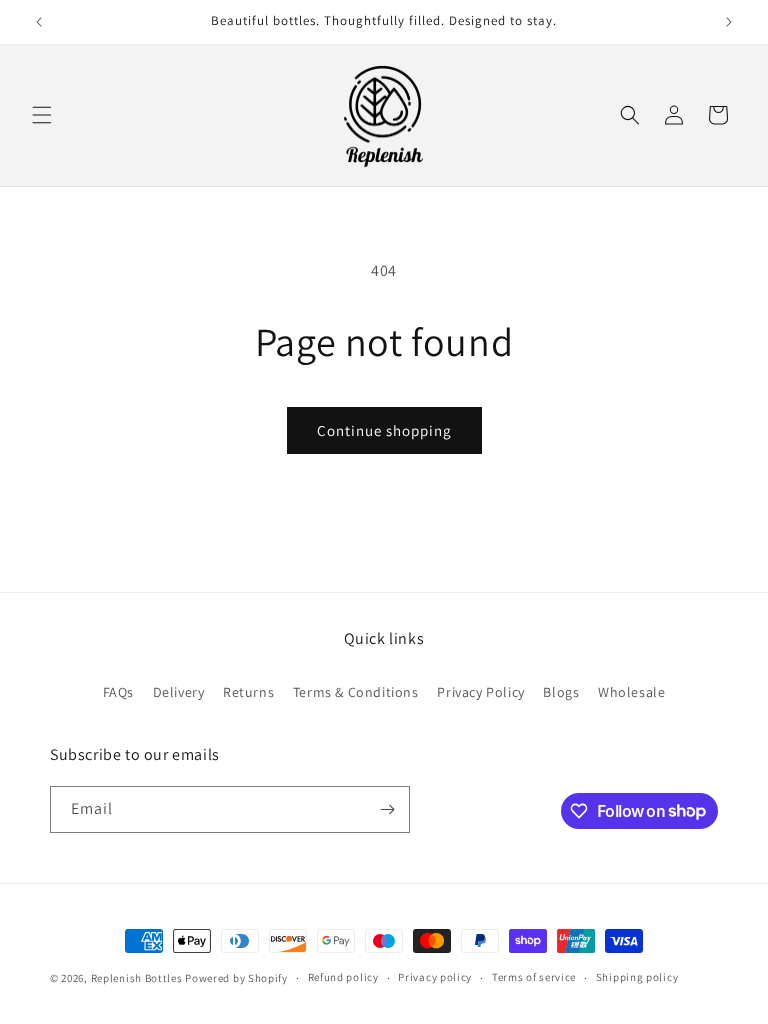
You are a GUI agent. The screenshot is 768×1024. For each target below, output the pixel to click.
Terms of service (534, 977)
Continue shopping (384, 430)
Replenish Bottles (137, 978)
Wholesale (631, 692)
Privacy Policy (480, 692)
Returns (248, 692)
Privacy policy (435, 977)
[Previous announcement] (39, 22)
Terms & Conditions (356, 692)
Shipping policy (637, 977)
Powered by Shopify (236, 978)
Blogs (561, 692)
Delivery (179, 692)
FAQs (118, 692)
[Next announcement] (729, 22)
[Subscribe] (387, 809)
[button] (42, 115)
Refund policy (343, 977)
